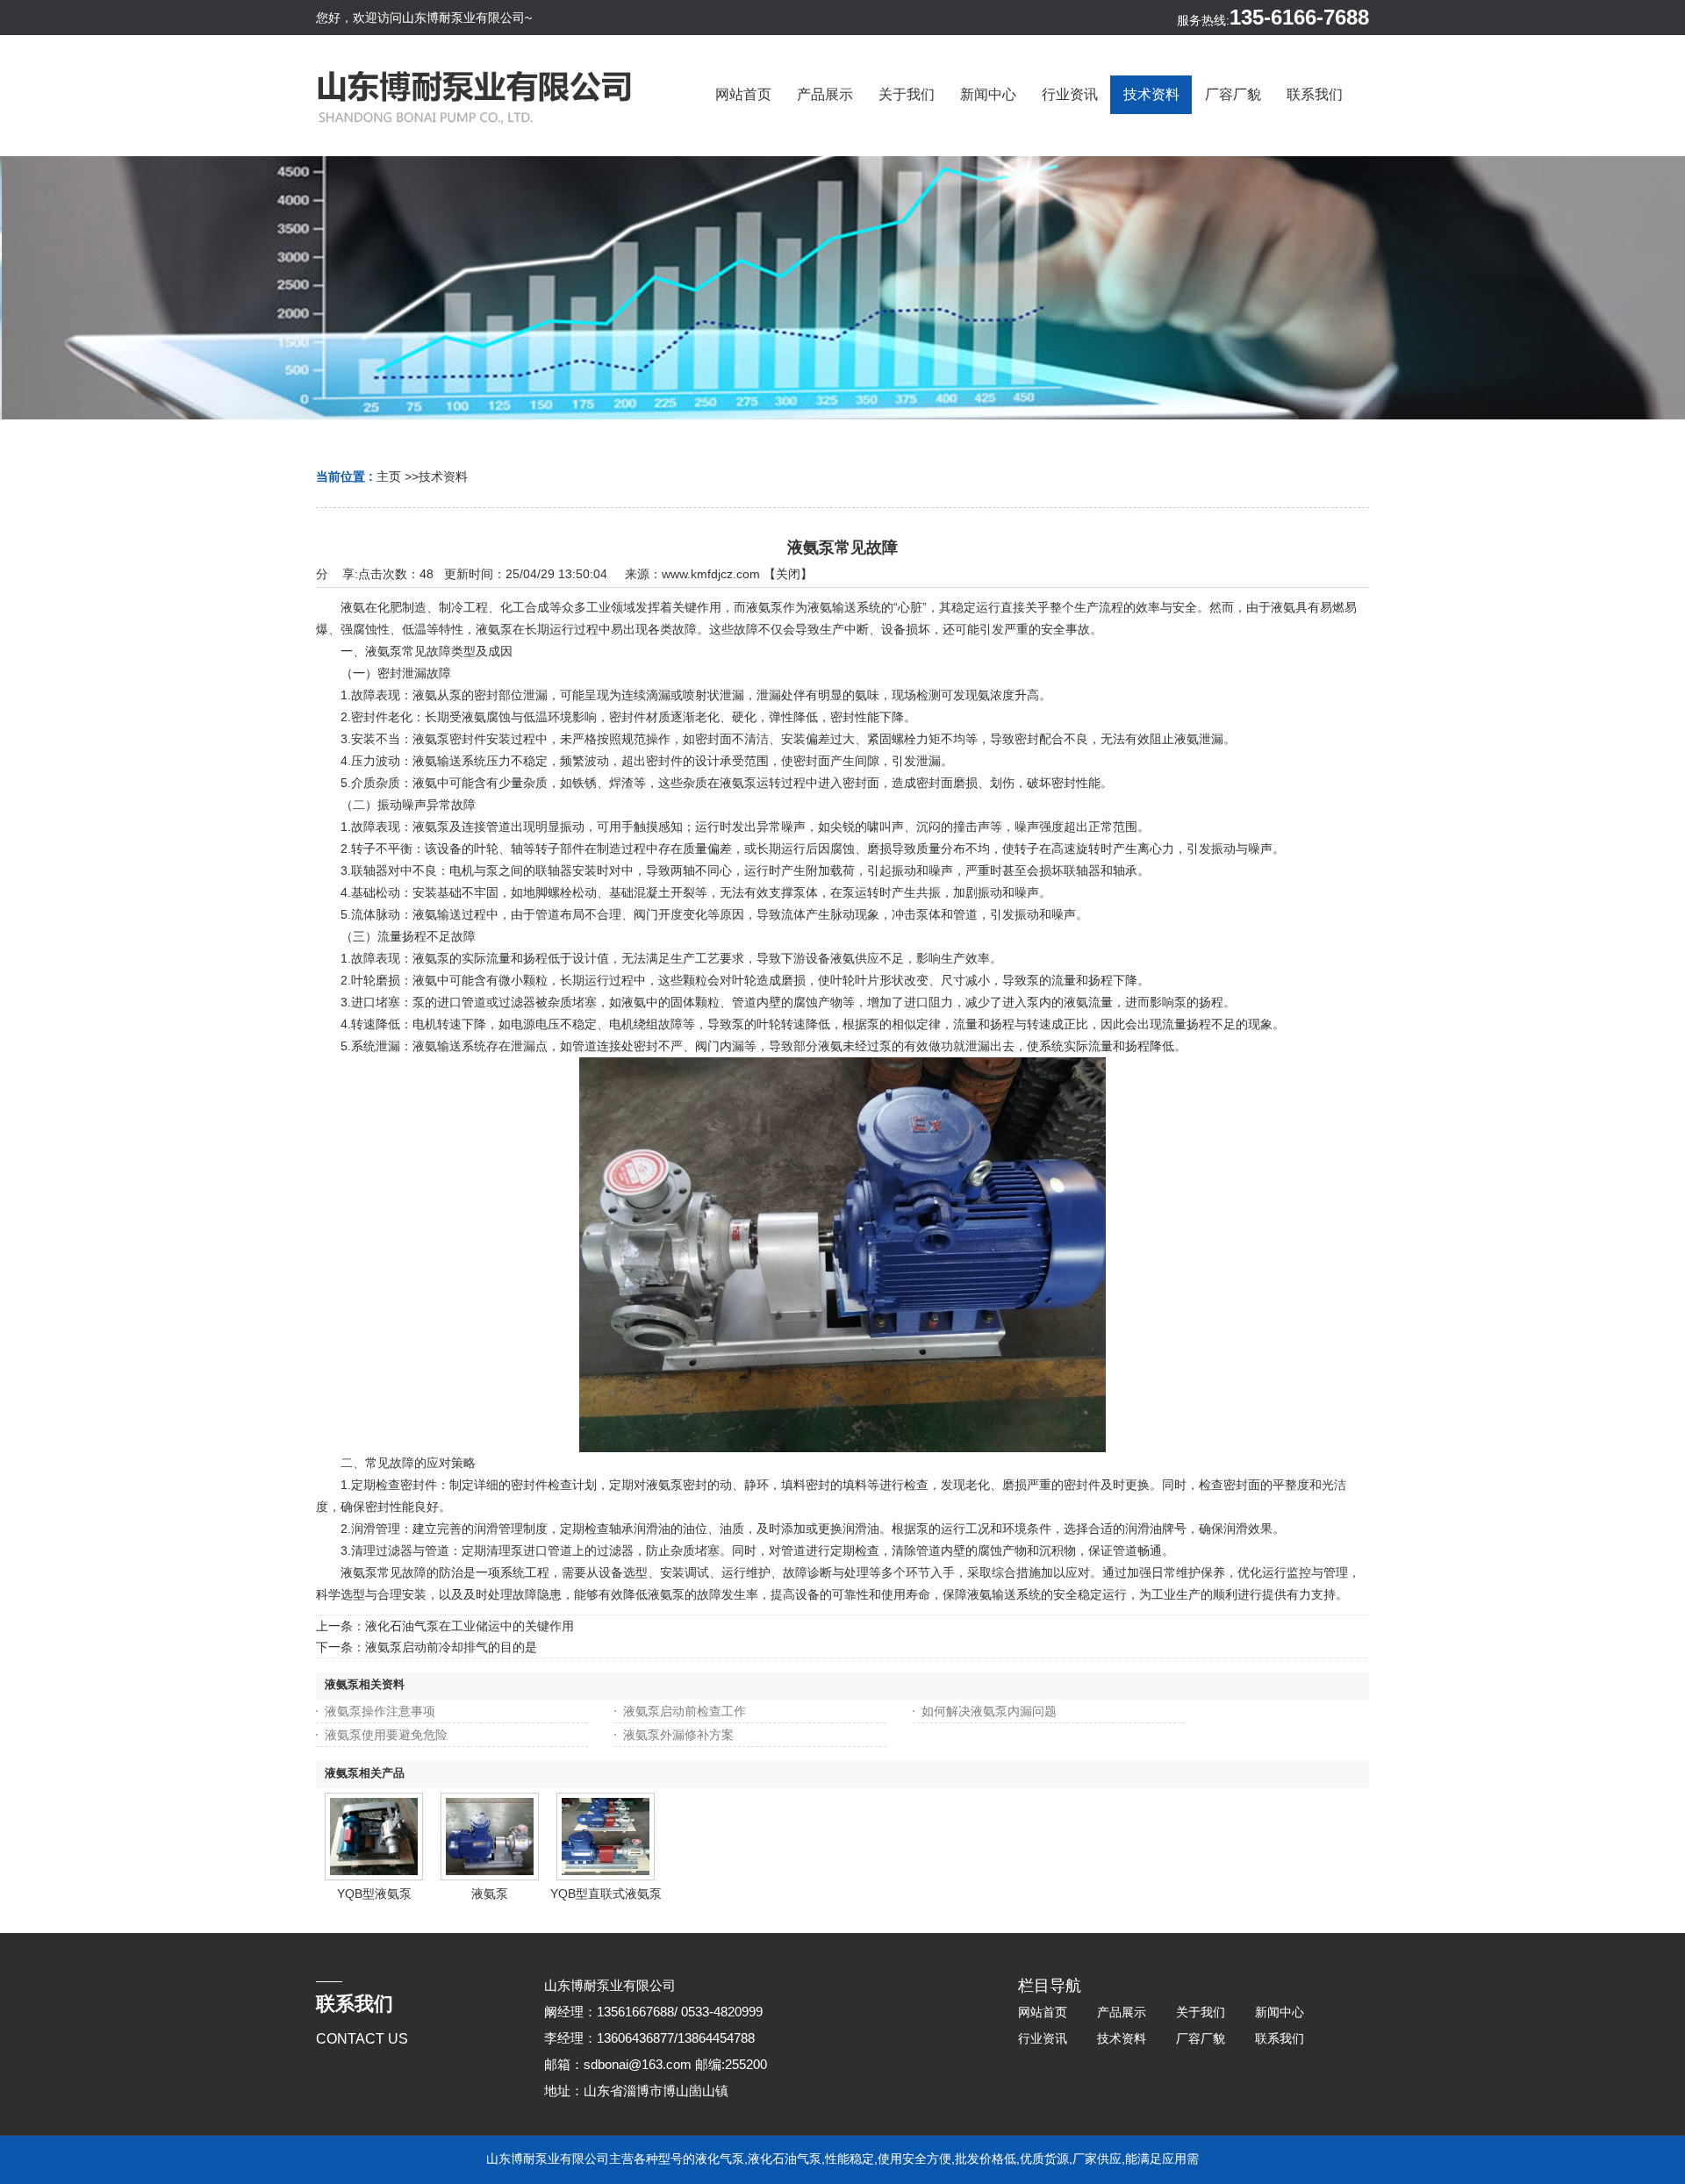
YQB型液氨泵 (374, 1894)
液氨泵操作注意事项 (380, 1711)
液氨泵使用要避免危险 (386, 1735)
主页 (389, 476)
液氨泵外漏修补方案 (678, 1735)
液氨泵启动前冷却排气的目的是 (451, 1647)
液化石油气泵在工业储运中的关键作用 (470, 1626)
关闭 (788, 574)
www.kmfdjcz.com (711, 574)
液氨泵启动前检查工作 (685, 1711)
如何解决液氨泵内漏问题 (989, 1711)
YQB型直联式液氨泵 (606, 1894)
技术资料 (443, 476)
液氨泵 (490, 1894)
